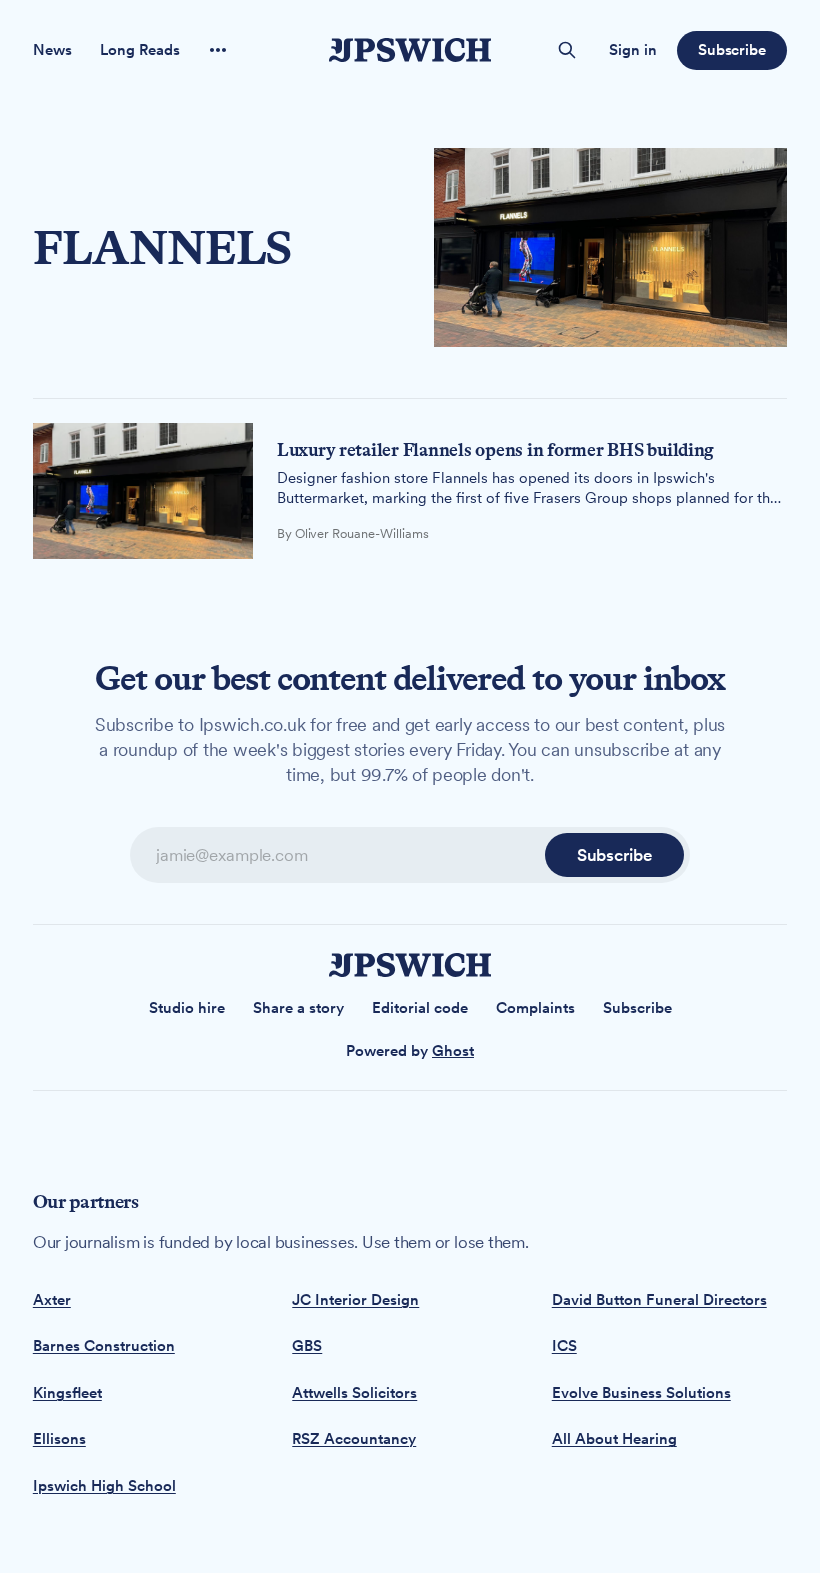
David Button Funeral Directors (659, 1300)
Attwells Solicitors (354, 1393)
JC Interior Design (355, 1300)
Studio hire (187, 1008)
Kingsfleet (67, 1393)
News (52, 50)
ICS (564, 1346)
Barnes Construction (104, 1346)
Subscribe (732, 50)
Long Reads (140, 50)
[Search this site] (567, 50)
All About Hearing (614, 1439)
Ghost (453, 1051)
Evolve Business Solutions (641, 1393)
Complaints (535, 1008)
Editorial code (420, 1008)
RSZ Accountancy (354, 1439)
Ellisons (59, 1439)
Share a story (298, 1008)
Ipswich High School (104, 1486)
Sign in (633, 50)
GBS (307, 1346)
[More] (218, 50)
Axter (52, 1300)
